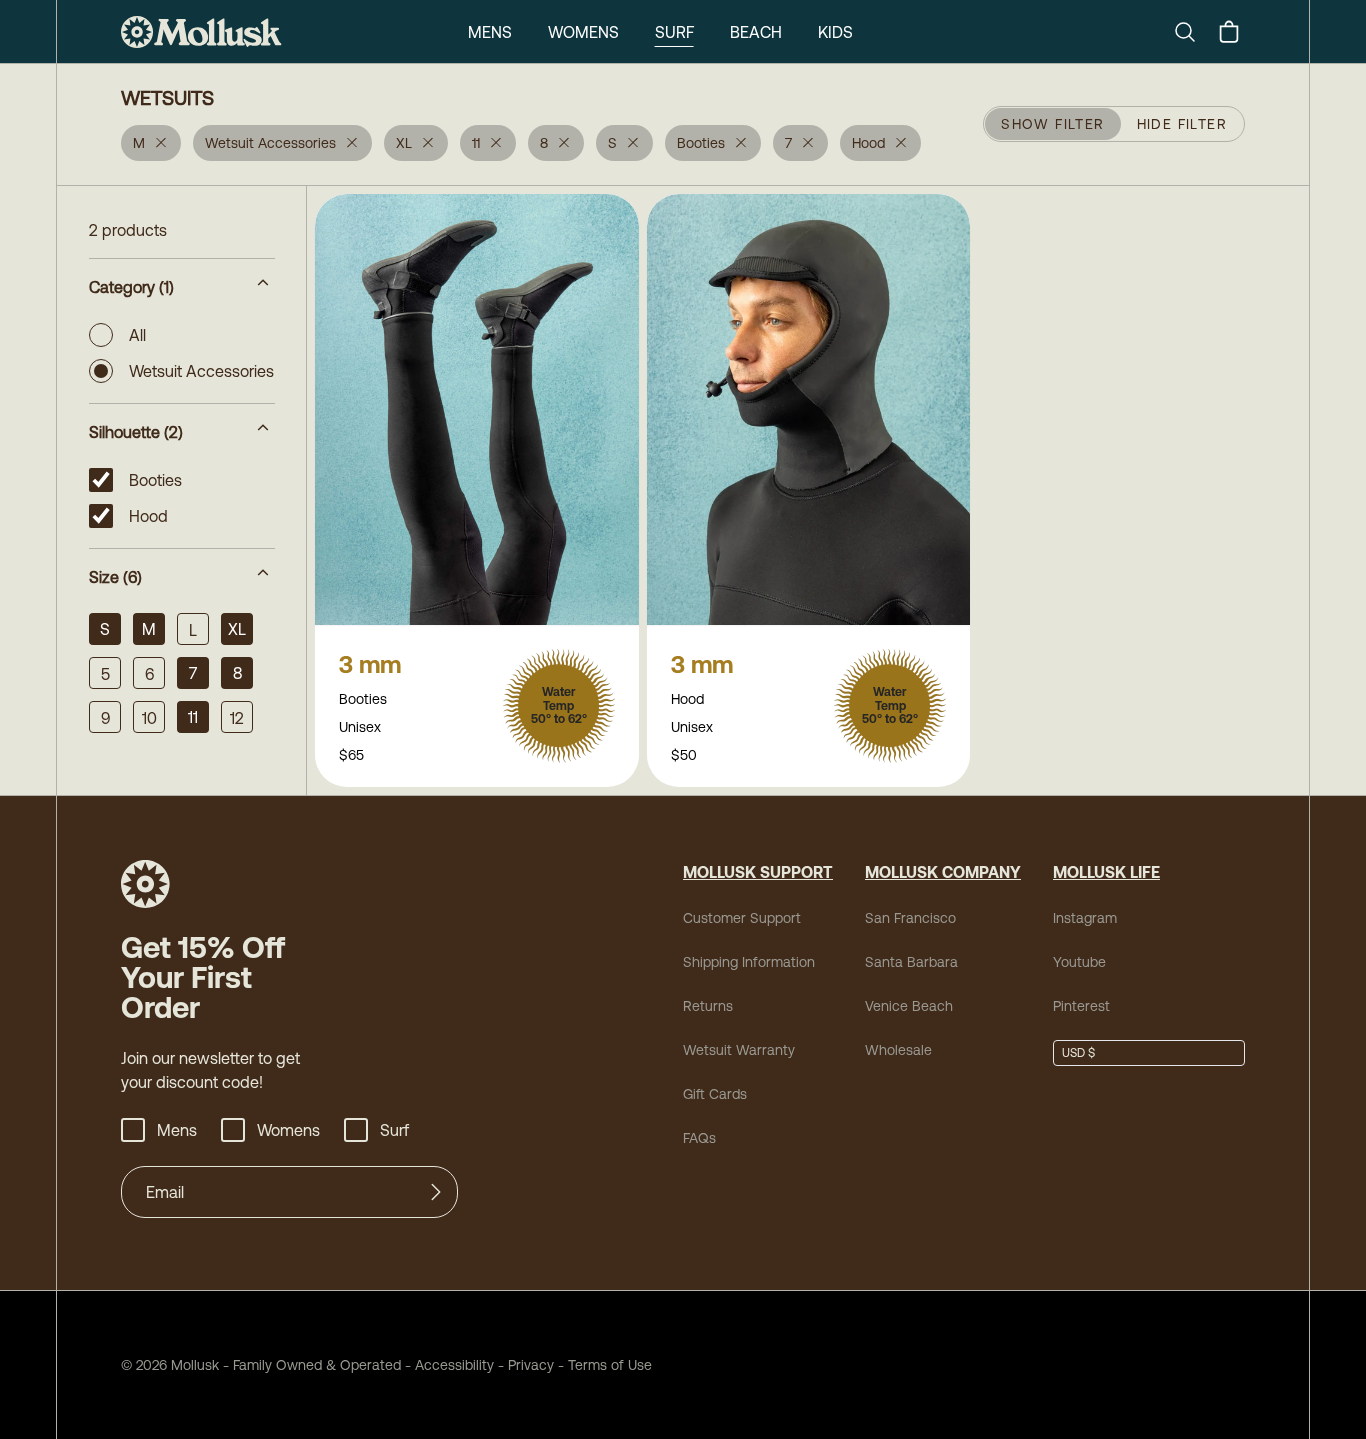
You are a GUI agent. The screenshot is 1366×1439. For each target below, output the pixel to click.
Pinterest (1081, 1006)
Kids (835, 32)
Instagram (1085, 918)
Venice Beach (909, 1006)
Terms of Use (610, 1365)
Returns (708, 1006)
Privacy (531, 1365)
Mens (490, 32)
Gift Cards (715, 1094)
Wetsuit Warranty (739, 1050)
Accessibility (447, 1365)
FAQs (699, 1138)
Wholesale (898, 1050)
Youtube (1079, 962)
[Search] (1193, 32)
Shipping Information (749, 962)
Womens (583, 32)
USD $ (1078, 1053)
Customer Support (742, 918)
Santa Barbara (911, 962)
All (137, 335)
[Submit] (436, 1192)
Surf (674, 32)
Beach (756, 32)
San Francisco (910, 918)
